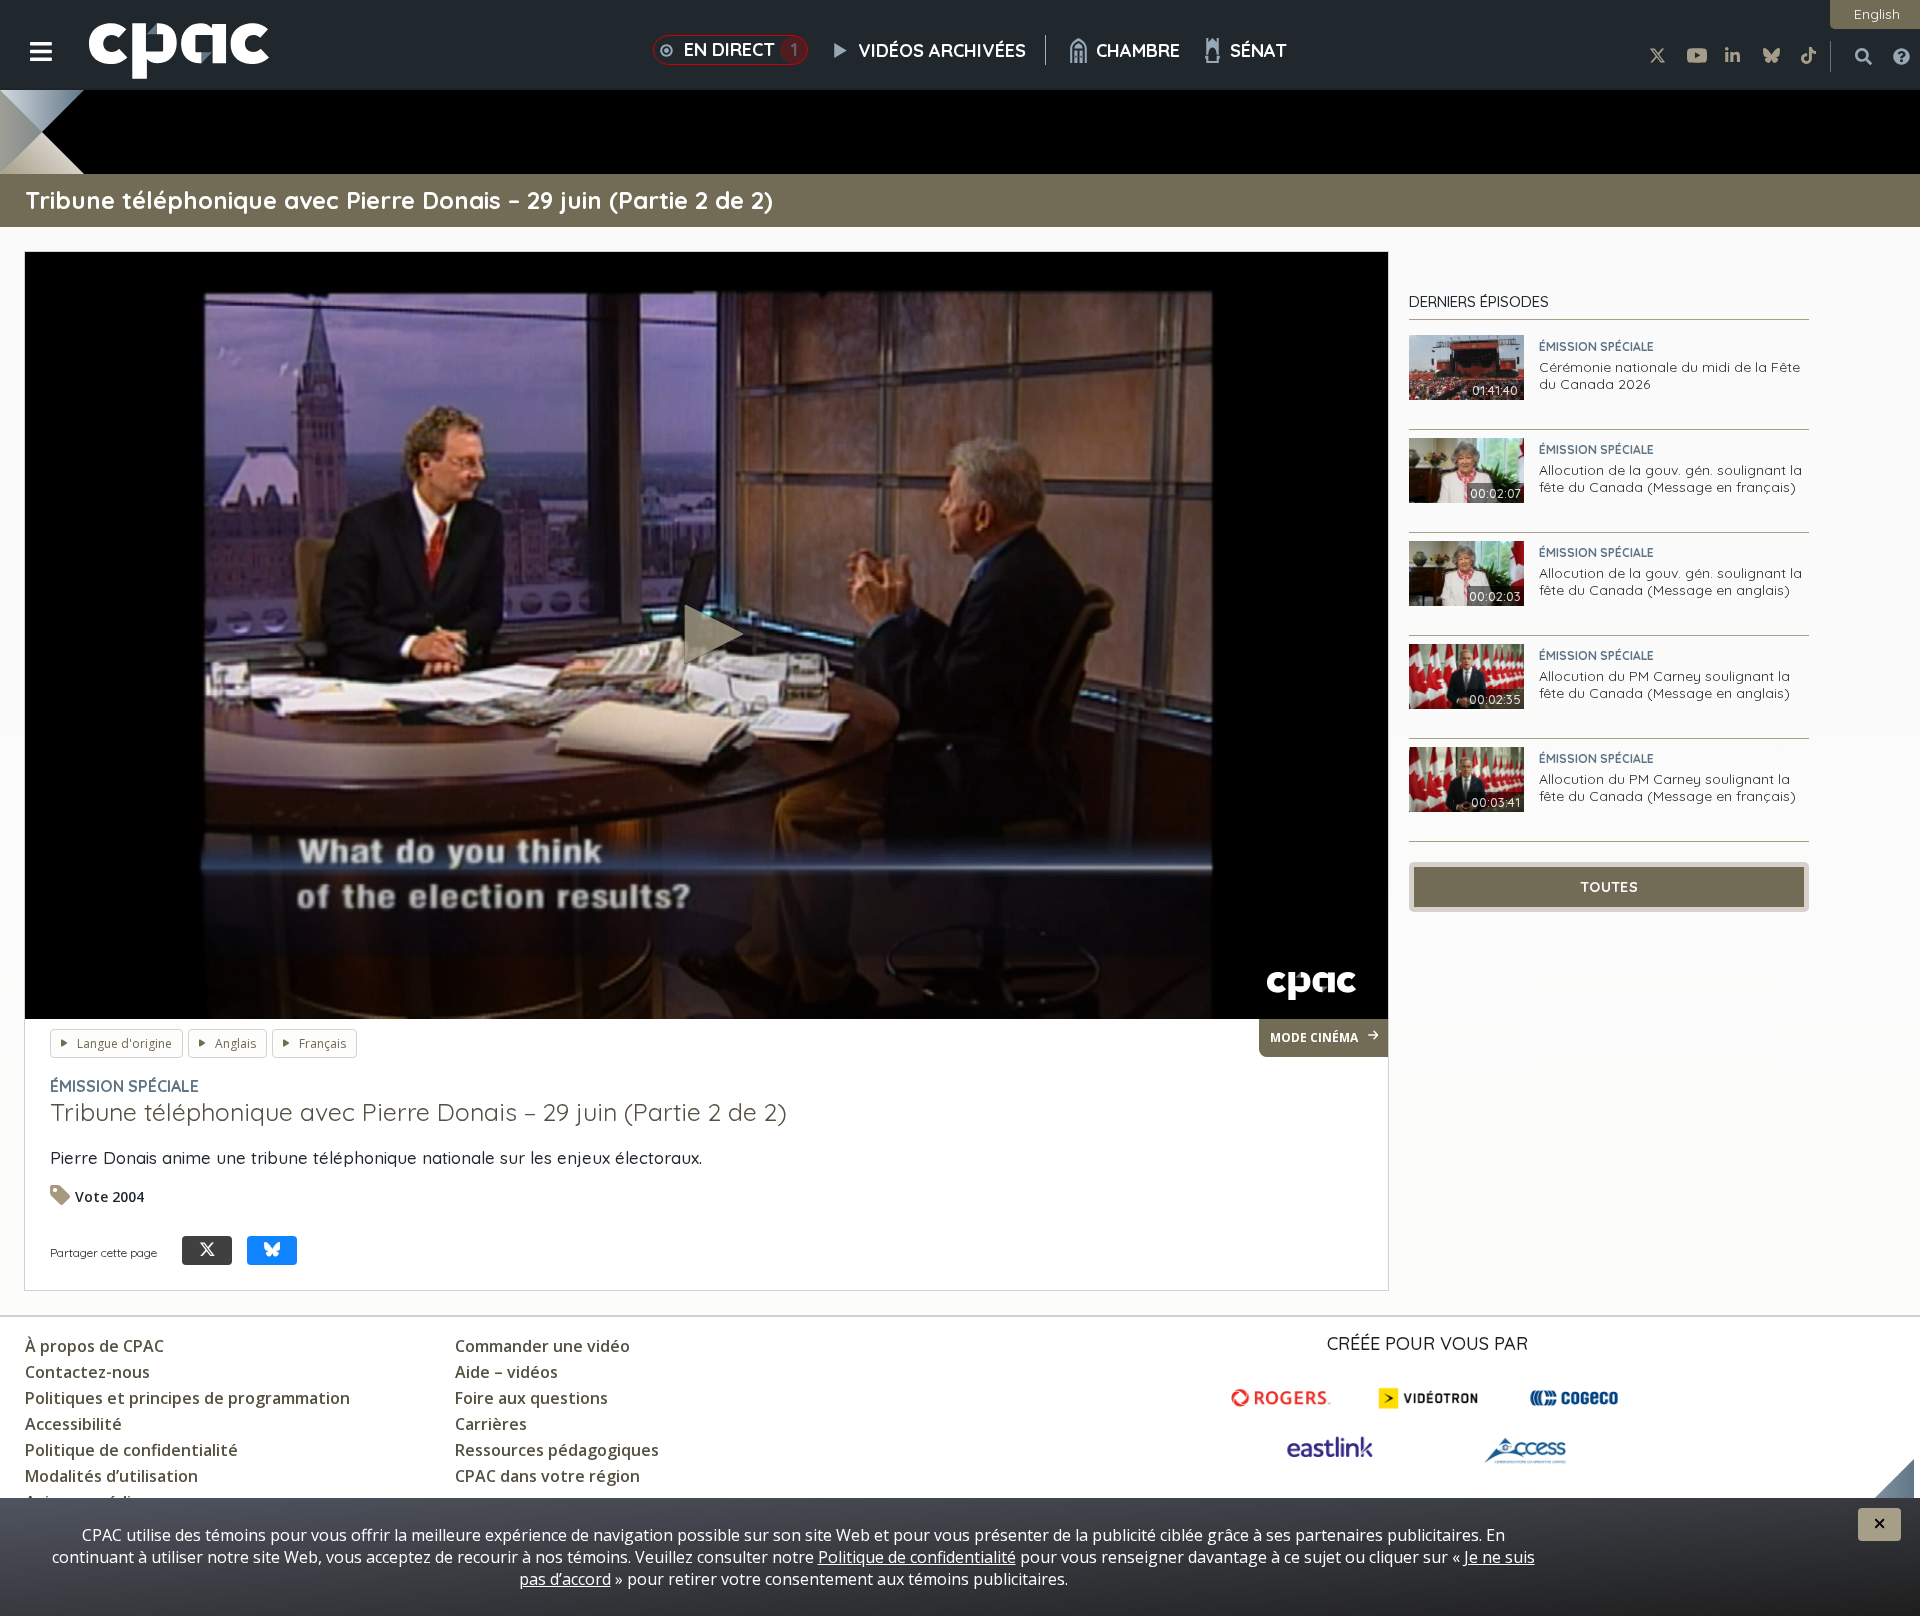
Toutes (1609, 887)
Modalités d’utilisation (111, 1476)
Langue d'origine (124, 1043)
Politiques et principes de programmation (187, 1398)
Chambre (1138, 50)
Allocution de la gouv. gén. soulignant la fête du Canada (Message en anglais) (1670, 582)
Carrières (491, 1424)
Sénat (1258, 50)
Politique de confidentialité (131, 1450)
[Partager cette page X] (207, 1250)
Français (322, 1043)
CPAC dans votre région (547, 1476)
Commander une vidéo (542, 1346)
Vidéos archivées (942, 50)
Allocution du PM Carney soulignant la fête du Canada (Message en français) (1667, 788)
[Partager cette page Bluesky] (272, 1250)
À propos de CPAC (94, 1346)
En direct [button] (741, 49)
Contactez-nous (87, 1372)
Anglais (235, 1043)
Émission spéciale (1596, 346)
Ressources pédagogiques (557, 1450)
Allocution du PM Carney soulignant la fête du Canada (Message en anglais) (1664, 685)
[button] (27, 67)
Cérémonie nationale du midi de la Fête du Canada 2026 (1669, 376)
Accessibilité (73, 1424)
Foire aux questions (531, 1398)
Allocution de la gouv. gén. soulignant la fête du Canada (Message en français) (1670, 479)
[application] (706, 635)
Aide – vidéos (506, 1372)
